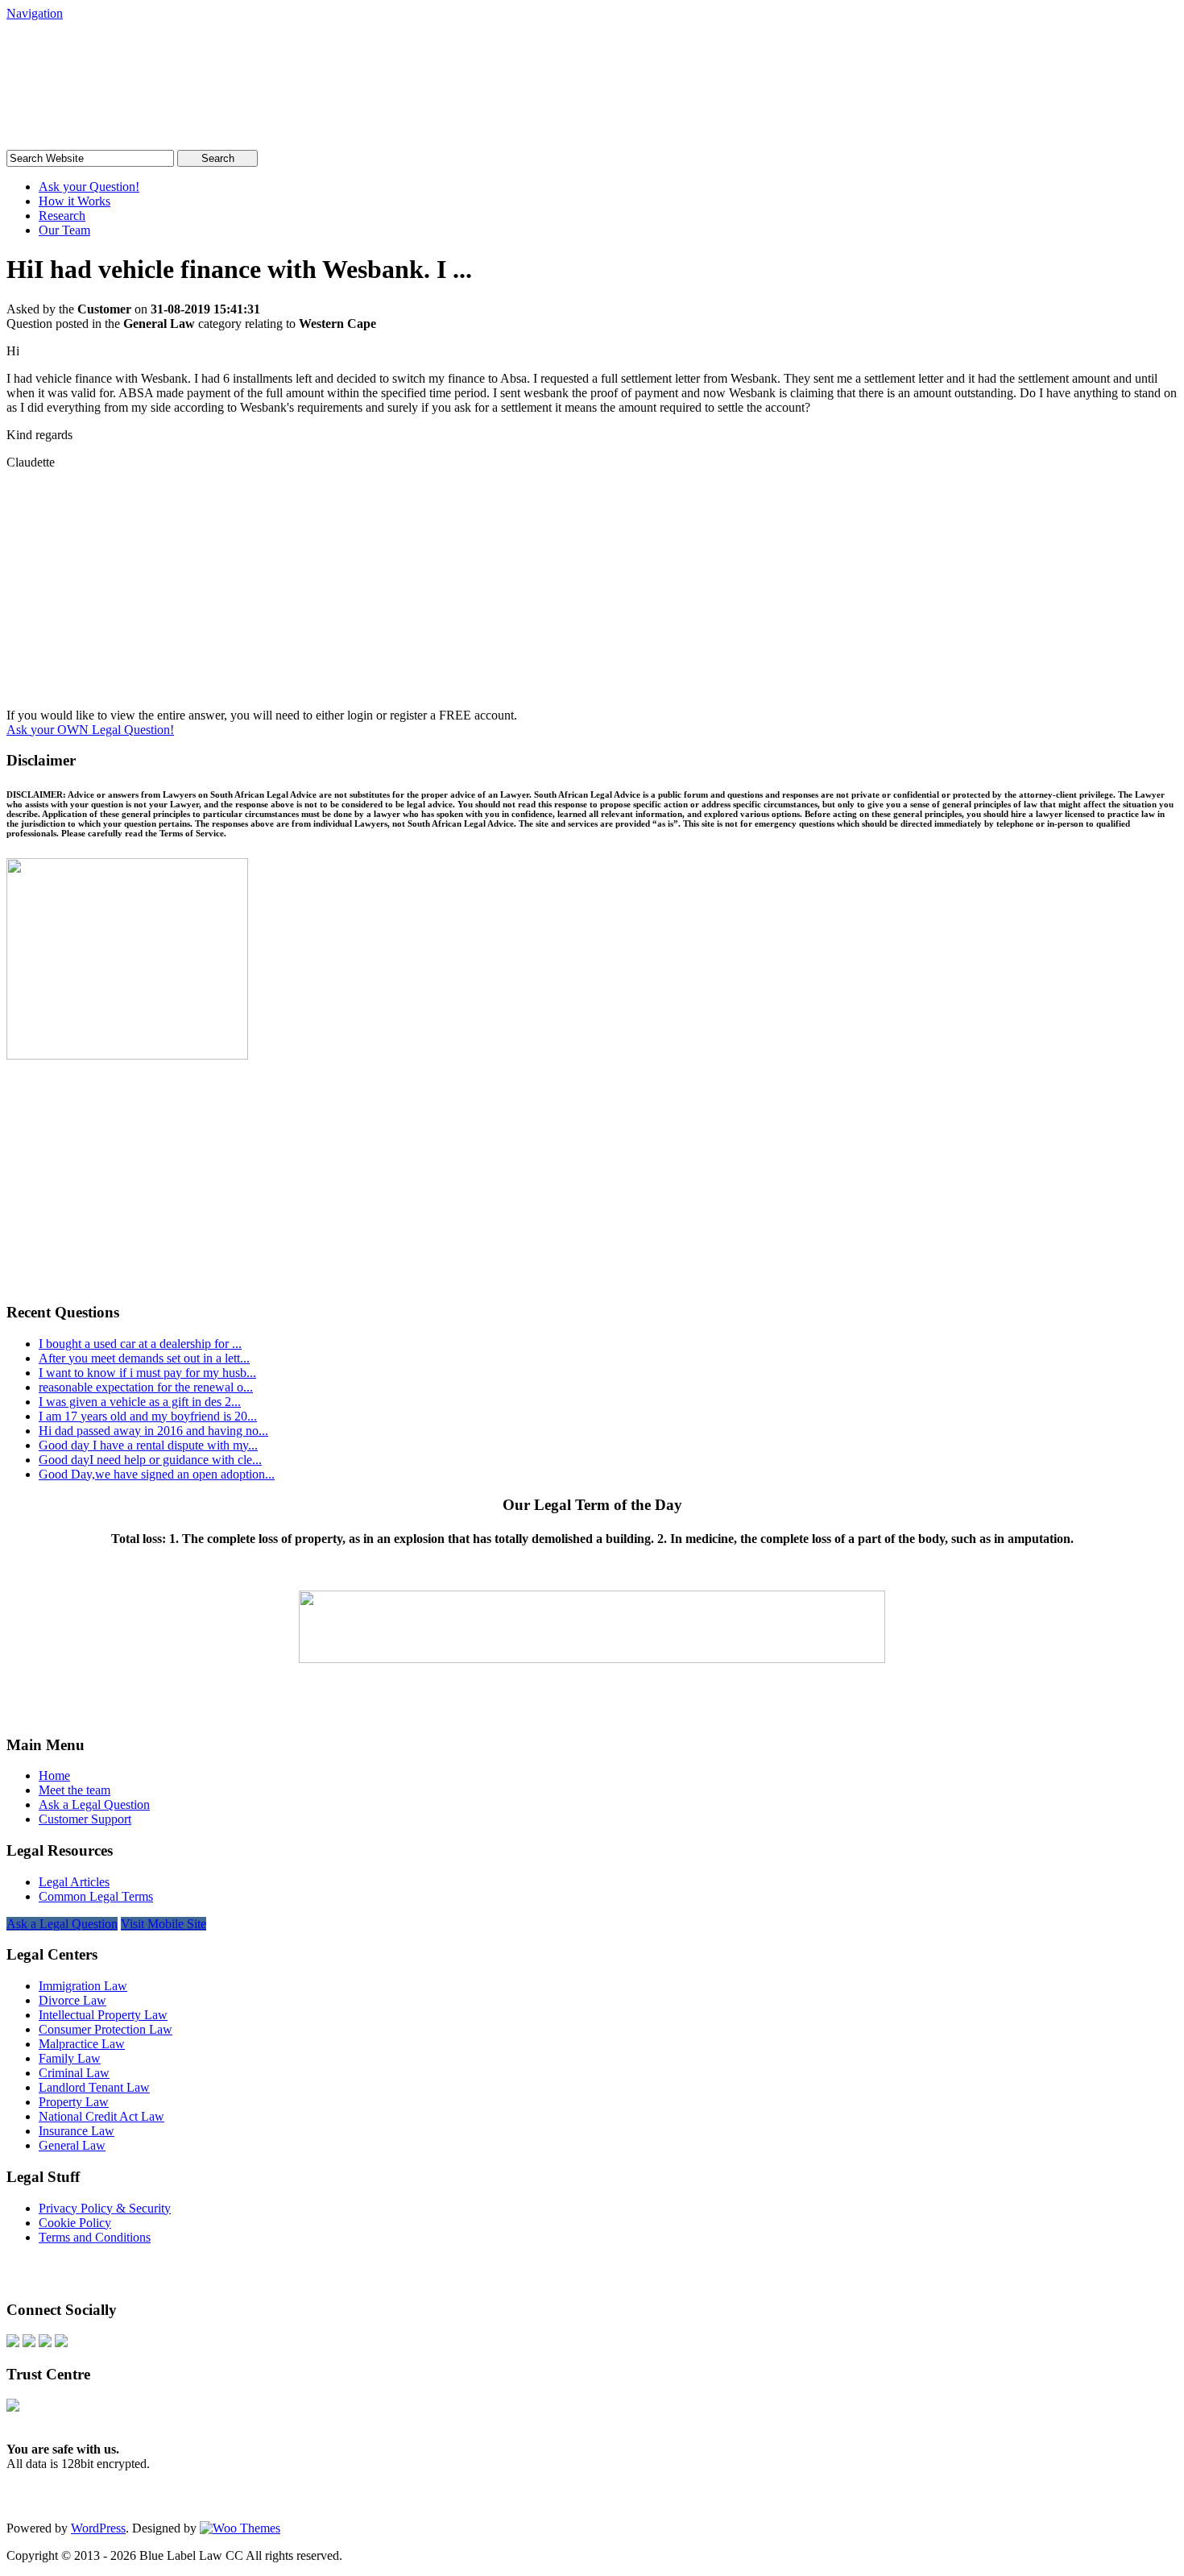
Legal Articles (74, 1882)
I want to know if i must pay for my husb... (147, 1373)
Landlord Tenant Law (94, 2087)
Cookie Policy (75, 2223)
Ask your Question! (89, 187)
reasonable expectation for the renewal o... (146, 1387)
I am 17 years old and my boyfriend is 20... (148, 1416)
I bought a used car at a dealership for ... (140, 1344)
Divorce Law (72, 2000)
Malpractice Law (82, 2044)
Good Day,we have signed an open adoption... (157, 1474)
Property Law (74, 2102)
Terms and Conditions (95, 2237)
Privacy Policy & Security (105, 2208)
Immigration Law (83, 1986)
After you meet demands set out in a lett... (144, 1358)
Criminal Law (74, 2073)
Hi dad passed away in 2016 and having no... (153, 1431)
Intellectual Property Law (103, 2015)
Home (54, 1775)
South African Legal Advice (172, 52)
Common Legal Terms (96, 1896)
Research (62, 216)
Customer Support (85, 1819)
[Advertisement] (592, 595)
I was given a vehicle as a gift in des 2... (140, 1402)
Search (218, 158)
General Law (72, 2145)
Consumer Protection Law (106, 2029)
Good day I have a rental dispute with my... (148, 1445)
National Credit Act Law (101, 2116)
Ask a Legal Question (94, 1804)
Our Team (64, 230)
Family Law (70, 2058)
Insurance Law (77, 2131)
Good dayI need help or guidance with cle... (150, 1460)
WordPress (98, 2528)
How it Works (75, 201)
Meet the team (75, 1790)
